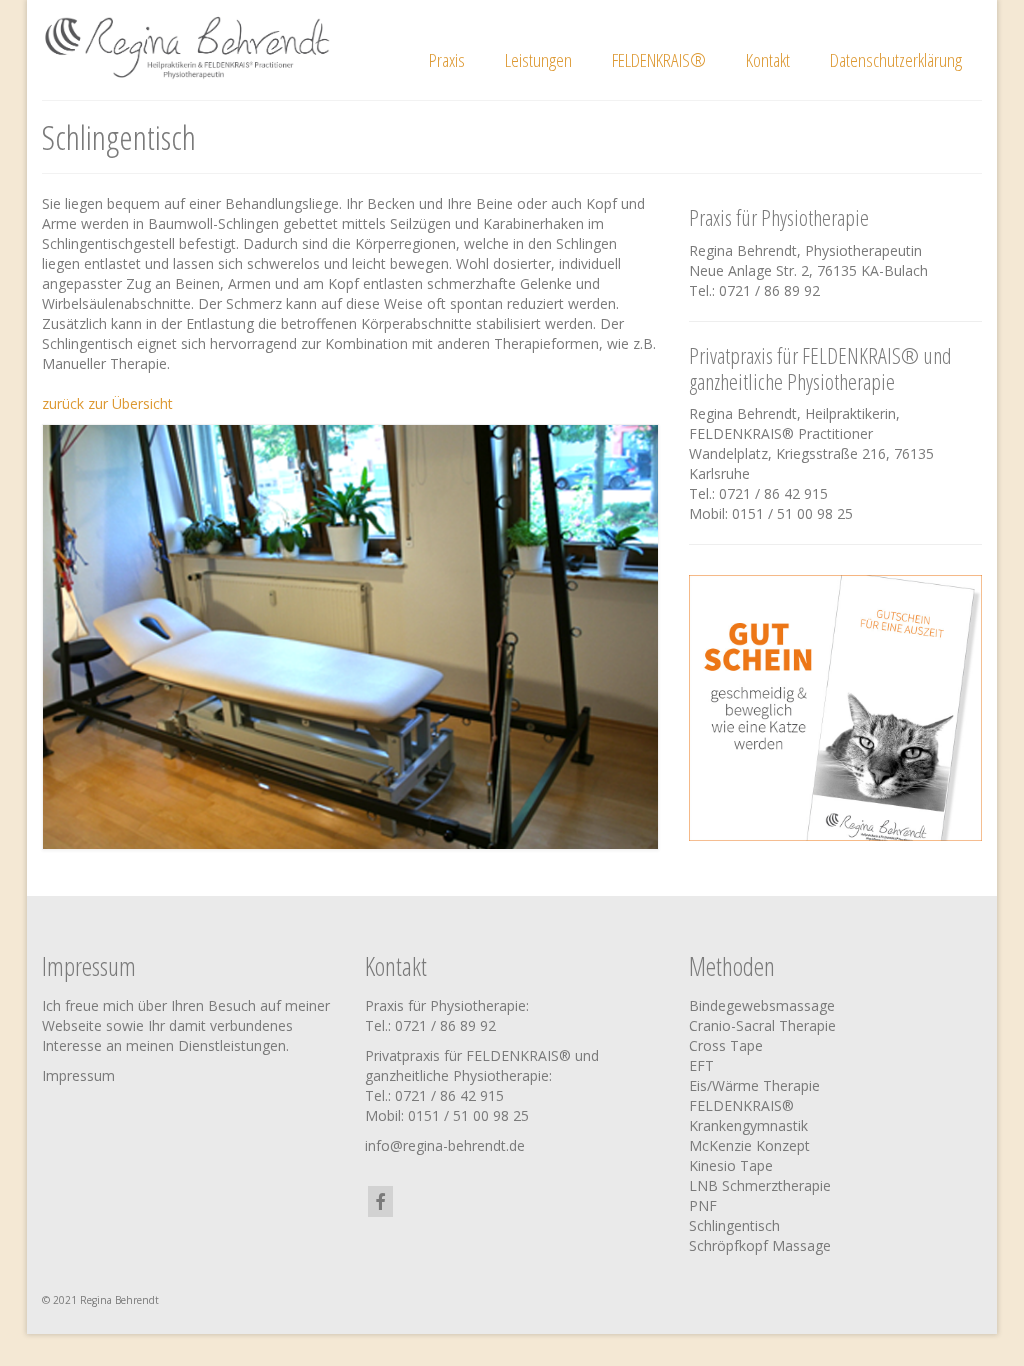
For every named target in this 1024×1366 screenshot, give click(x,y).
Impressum (78, 1075)
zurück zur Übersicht (107, 403)
